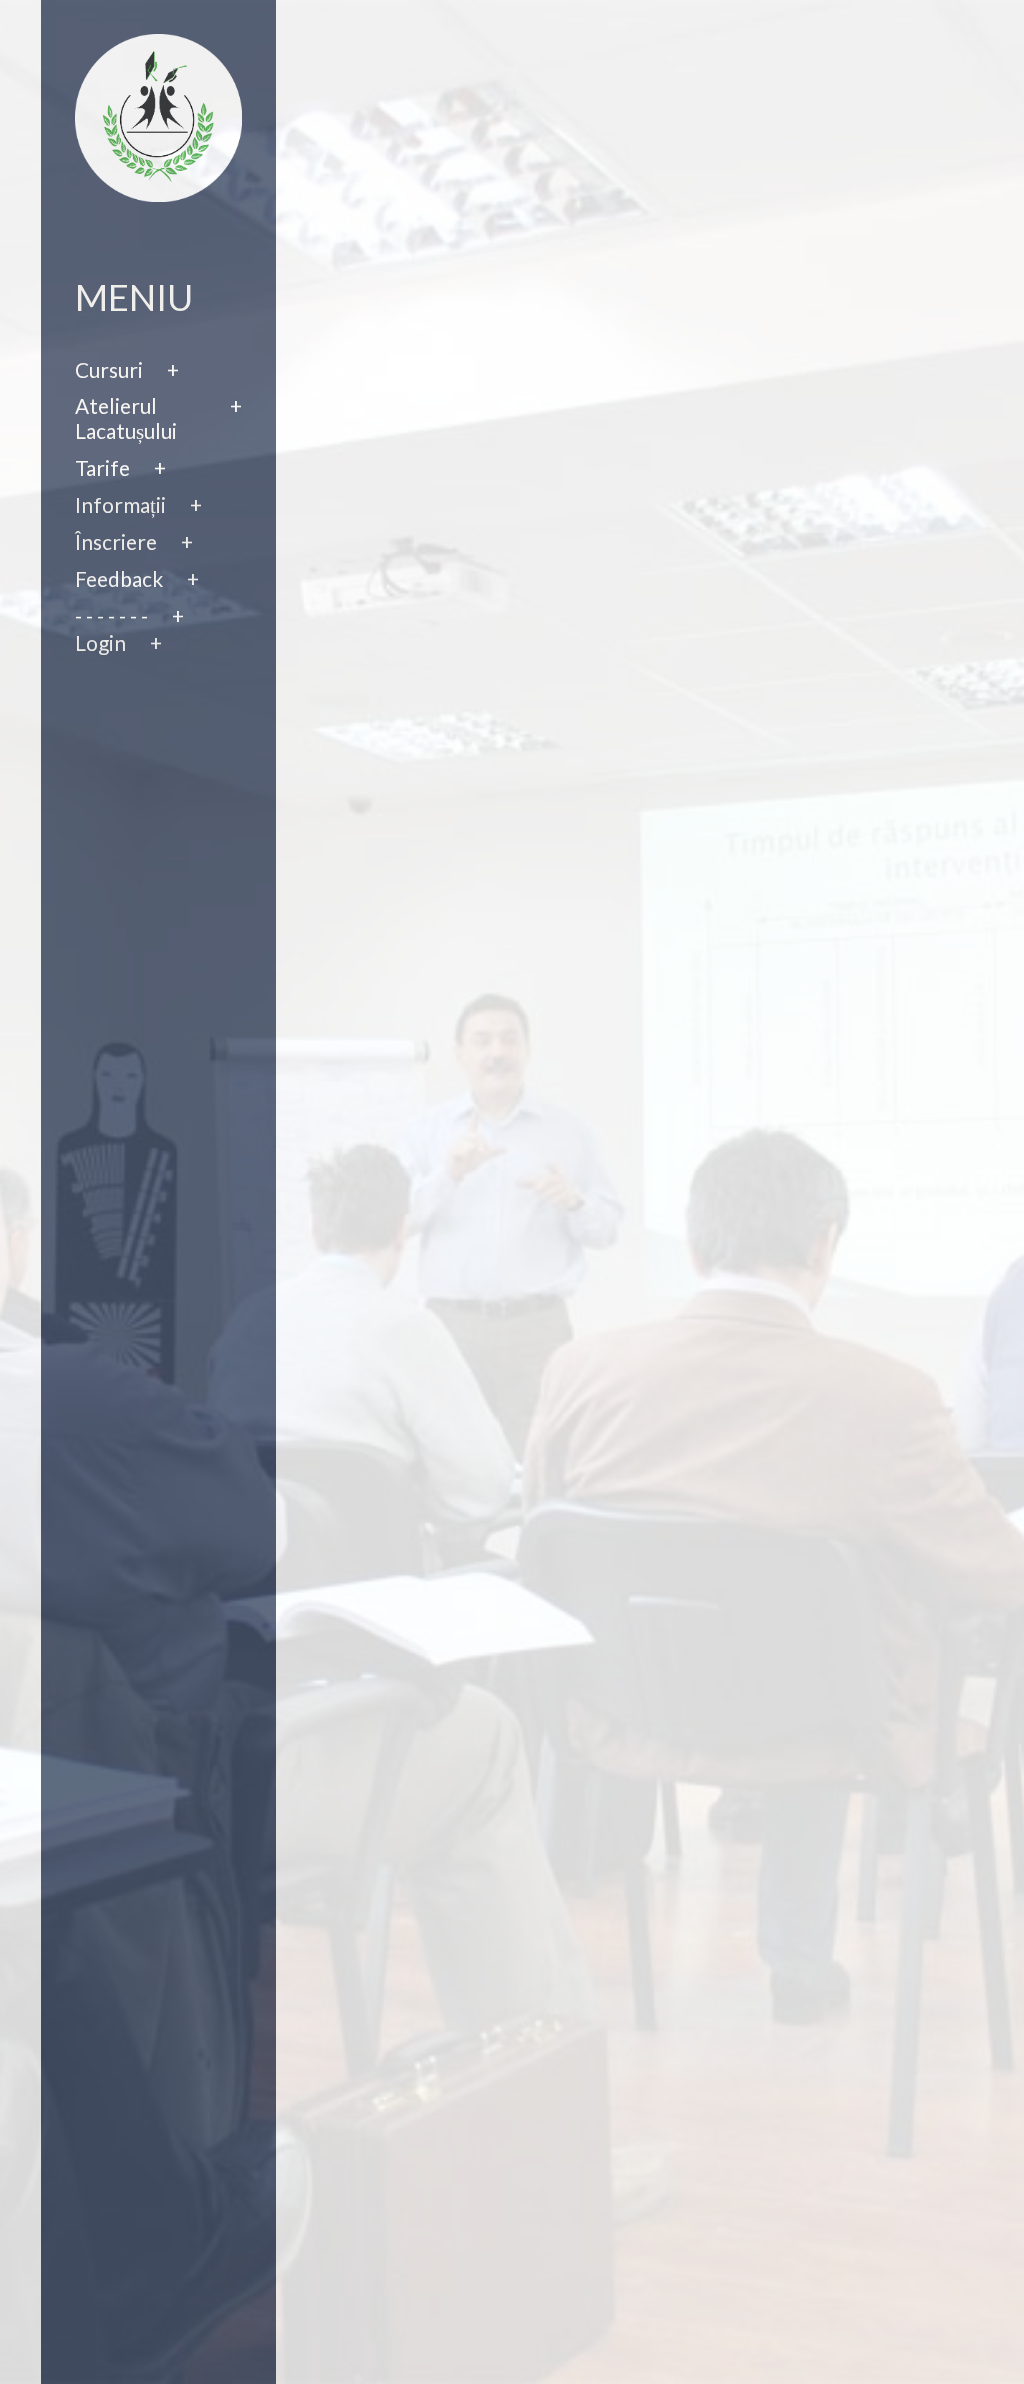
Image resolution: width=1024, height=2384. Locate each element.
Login (100, 643)
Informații (120, 505)
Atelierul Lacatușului (126, 418)
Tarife (102, 468)
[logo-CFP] (159, 114)
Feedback (119, 579)
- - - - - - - (111, 616)
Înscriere (116, 542)
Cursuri (109, 370)
